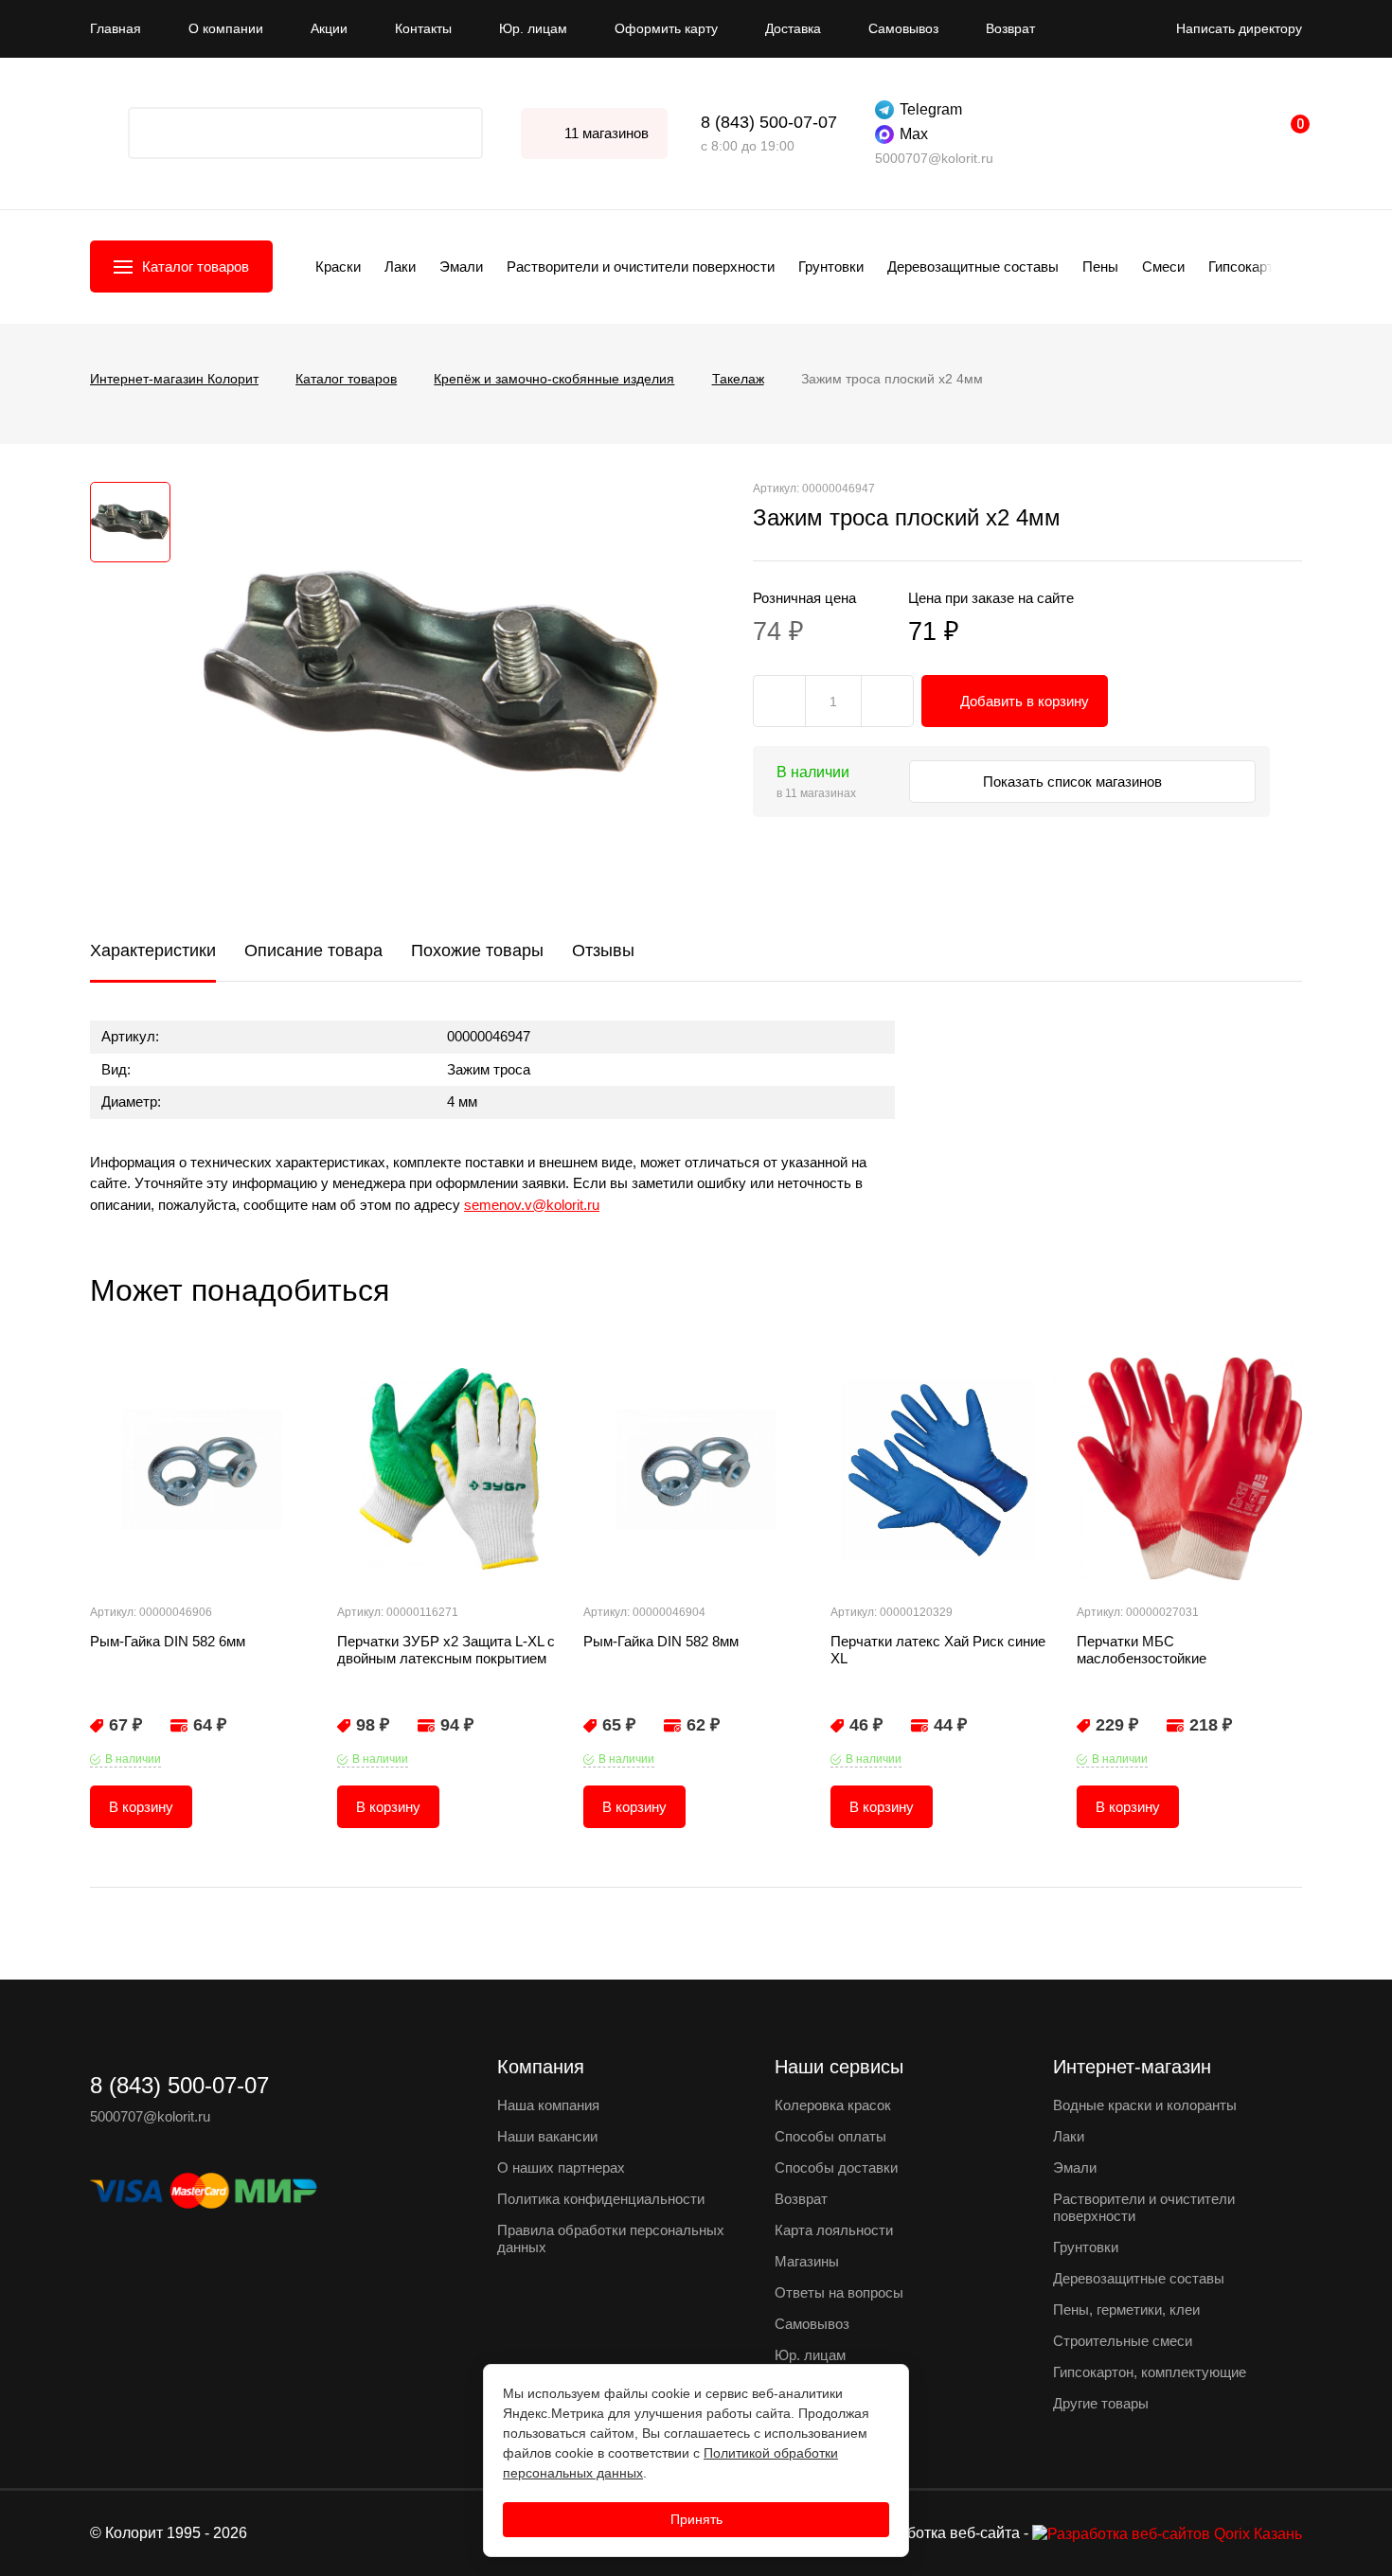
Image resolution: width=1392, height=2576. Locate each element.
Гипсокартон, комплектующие (1150, 2372)
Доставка (793, 28)
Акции (329, 28)
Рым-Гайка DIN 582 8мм (661, 1641)
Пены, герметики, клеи (1126, 2310)
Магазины (807, 2261)
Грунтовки (831, 266)
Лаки (400, 266)
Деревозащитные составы (973, 266)
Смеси (1163, 266)
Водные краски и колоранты (1145, 2105)
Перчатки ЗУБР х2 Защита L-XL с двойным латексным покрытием (446, 1650)
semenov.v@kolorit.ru (532, 1205)
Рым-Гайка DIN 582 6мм (168, 1641)
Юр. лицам (533, 28)
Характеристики (153, 950)
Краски (338, 266)
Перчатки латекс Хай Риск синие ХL (938, 1650)
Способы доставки (836, 2167)
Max (914, 134)
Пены (1100, 266)
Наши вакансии (547, 2136)
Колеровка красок (833, 2105)
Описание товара (313, 950)
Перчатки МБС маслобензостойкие (1142, 1650)
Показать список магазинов (1074, 782)
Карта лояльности (834, 2230)
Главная (116, 28)
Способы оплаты (830, 2136)
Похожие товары (477, 950)
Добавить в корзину (1025, 701)
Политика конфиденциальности (601, 2199)
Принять (696, 2519)
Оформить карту (666, 28)
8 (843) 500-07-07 (769, 122)
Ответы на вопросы (839, 2292)
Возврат (1010, 28)
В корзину (141, 1807)
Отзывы (603, 950)
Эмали (461, 266)
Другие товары (1101, 2403)
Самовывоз (903, 28)
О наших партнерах (561, 2167)
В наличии (133, 1759)
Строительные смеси (1123, 2341)
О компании (226, 28)
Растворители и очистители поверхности (641, 266)
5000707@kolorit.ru (934, 158)
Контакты (423, 28)
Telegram (931, 109)
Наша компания (548, 2105)
